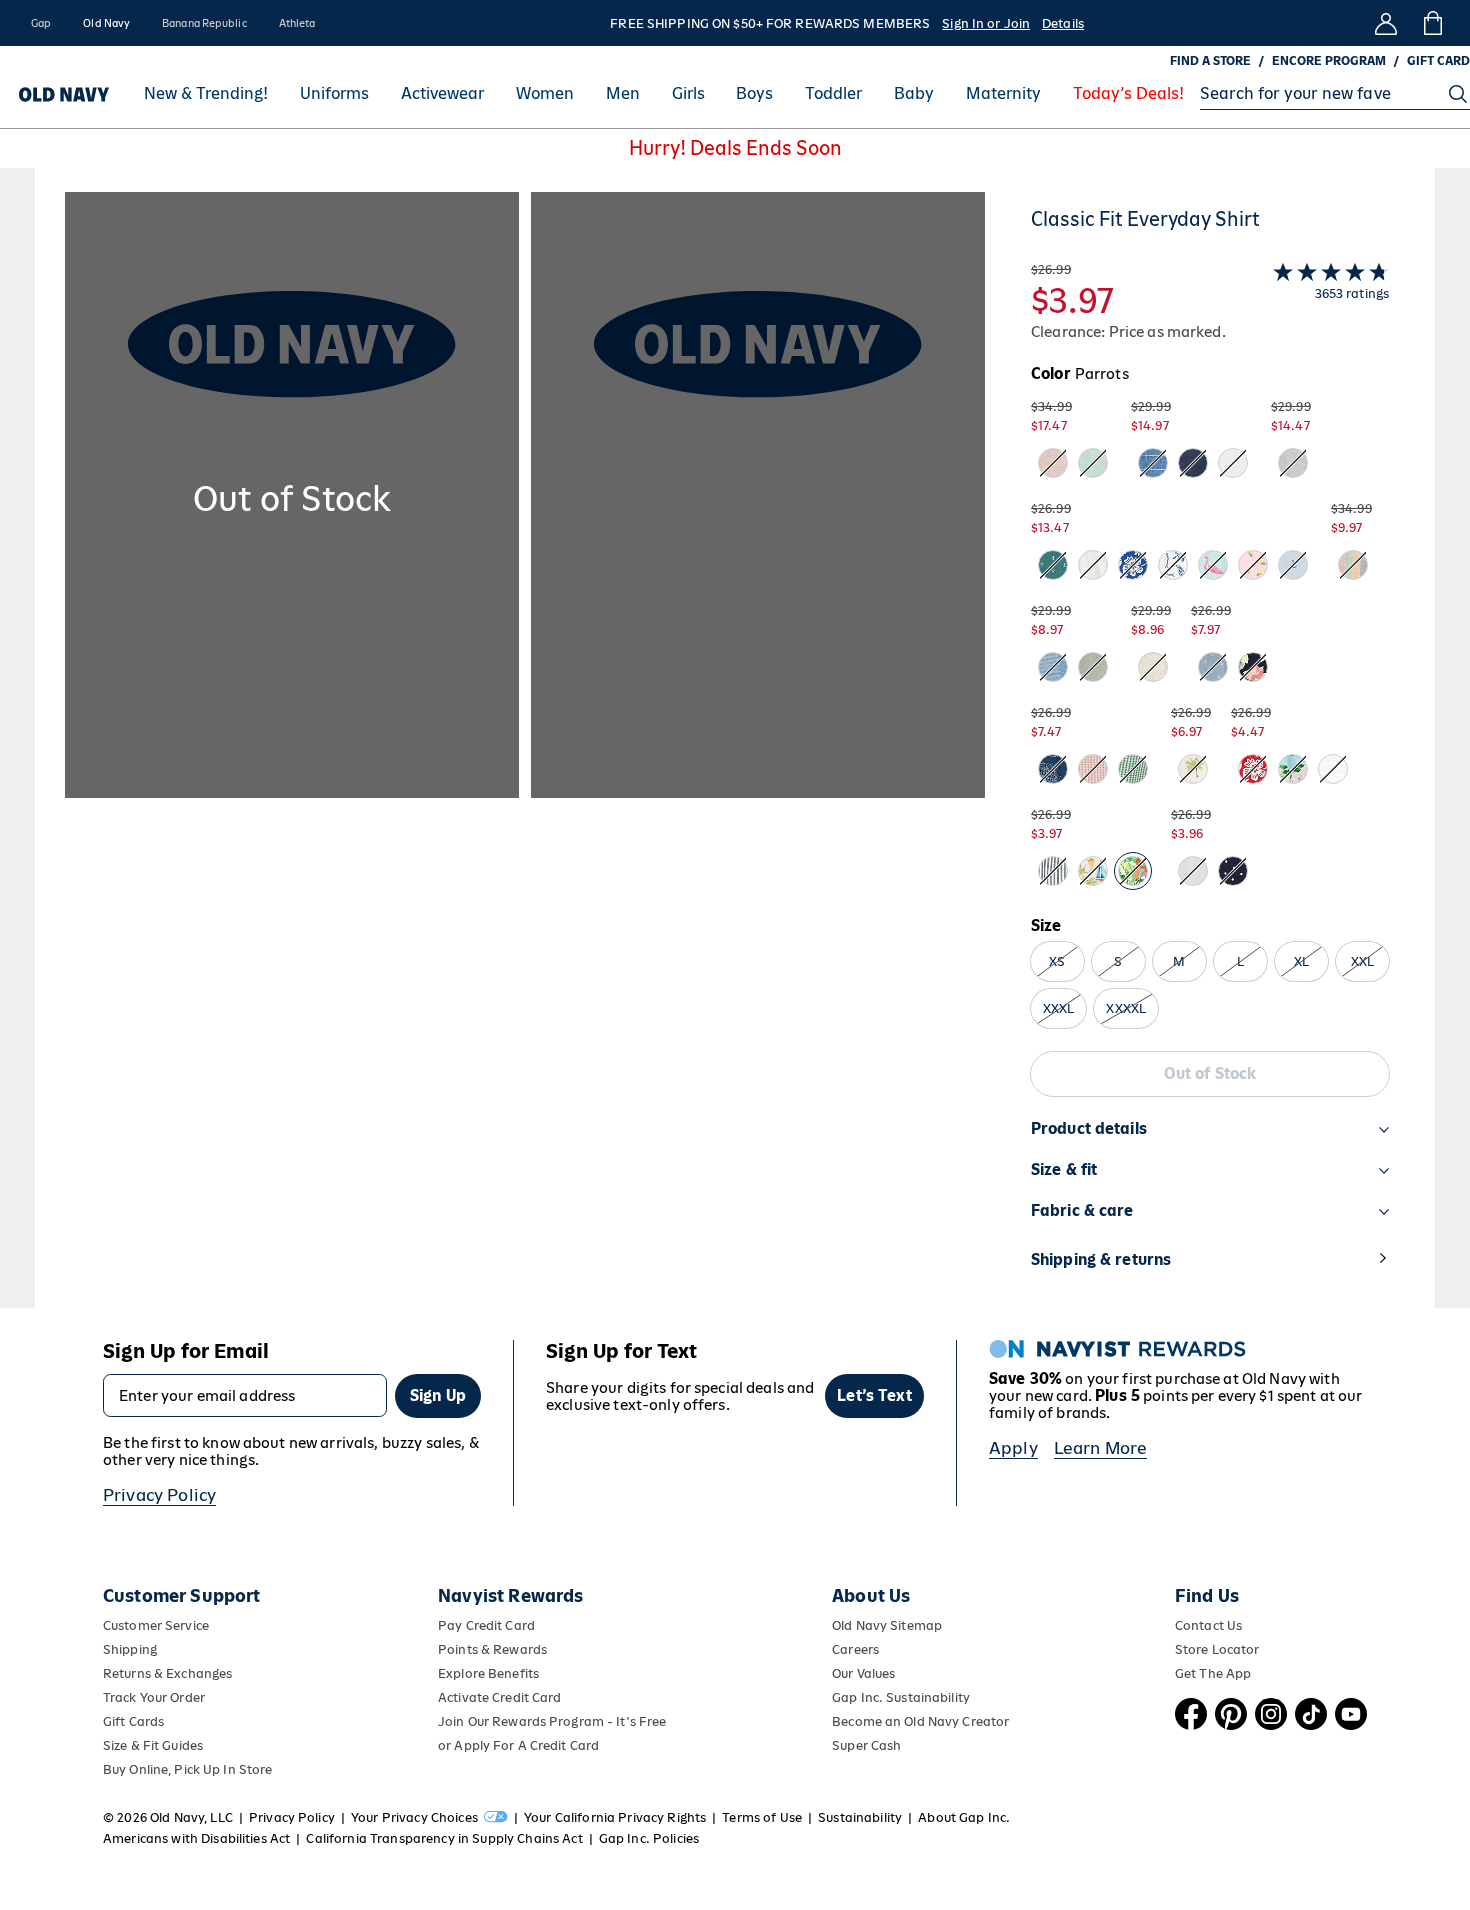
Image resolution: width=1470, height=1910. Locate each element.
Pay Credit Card (486, 1625)
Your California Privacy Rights (615, 1817)
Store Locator (1217, 1649)
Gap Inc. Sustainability (901, 1697)
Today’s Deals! (1128, 94)
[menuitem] (206, 94)
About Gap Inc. (964, 1817)
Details (1063, 23)
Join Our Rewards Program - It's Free (552, 1721)
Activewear (442, 94)
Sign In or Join (986, 23)
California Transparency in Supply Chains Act (444, 1838)
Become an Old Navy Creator (920, 1721)
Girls (688, 94)
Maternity (1003, 94)
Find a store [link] (1210, 61)
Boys (754, 94)
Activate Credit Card (499, 1697)
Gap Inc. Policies (649, 1838)
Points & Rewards (492, 1649)
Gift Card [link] (1438, 61)
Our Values (863, 1673)
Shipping (130, 1649)
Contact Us (1208, 1625)
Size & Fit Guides (153, 1745)
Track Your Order (154, 1697)
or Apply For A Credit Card (518, 1745)
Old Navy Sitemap (887, 1625)
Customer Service (156, 1625)
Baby (914, 94)
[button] (525, 750)
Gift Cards (133, 1721)
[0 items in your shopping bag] (1431, 23)
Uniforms (334, 94)
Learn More (1101, 1448)
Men (623, 94)
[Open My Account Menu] (1386, 23)
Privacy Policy (159, 1495)
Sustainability (860, 1817)
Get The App (1213, 1673)
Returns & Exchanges (167, 1673)
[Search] (1458, 94)
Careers (855, 1649)
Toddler (833, 94)
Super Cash (866, 1745)
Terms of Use (762, 1817)
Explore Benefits (488, 1673)
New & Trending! (206, 94)
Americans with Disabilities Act (196, 1838)
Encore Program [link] (1329, 61)
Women (545, 94)
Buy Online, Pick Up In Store (187, 1769)
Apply (1013, 1448)
